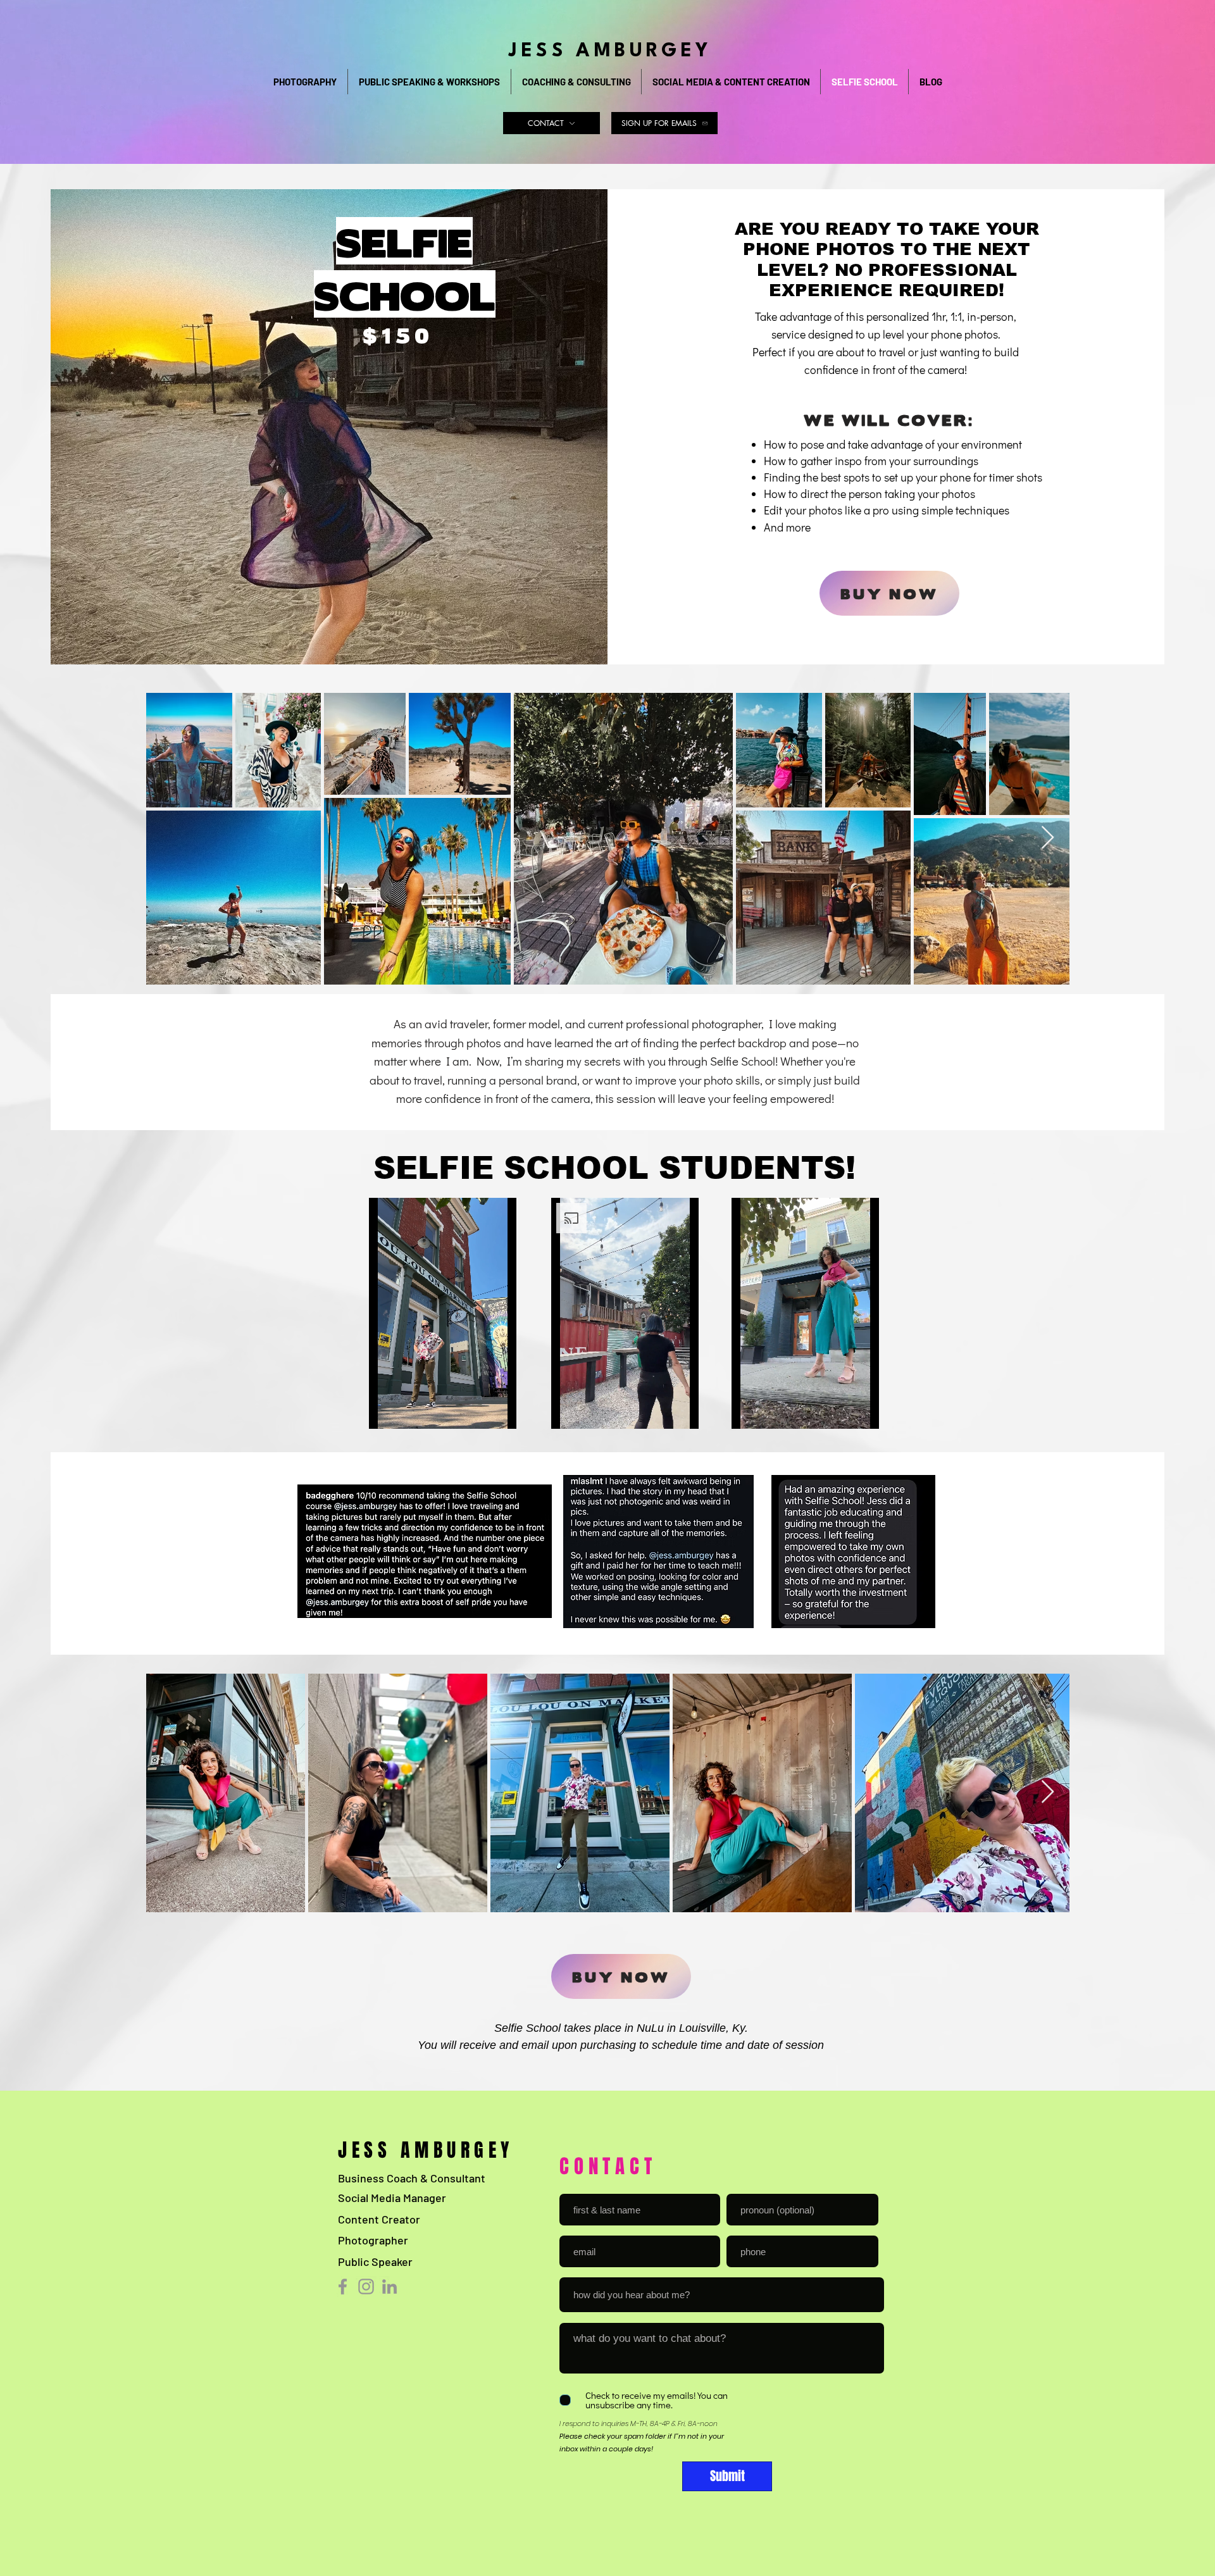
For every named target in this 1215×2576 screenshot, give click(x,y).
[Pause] (385, 1412)
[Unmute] (407, 1412)
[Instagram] (366, 2287)
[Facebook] (343, 2287)
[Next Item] (1048, 838)
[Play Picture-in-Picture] (491, 1412)
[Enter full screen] (513, 1412)
